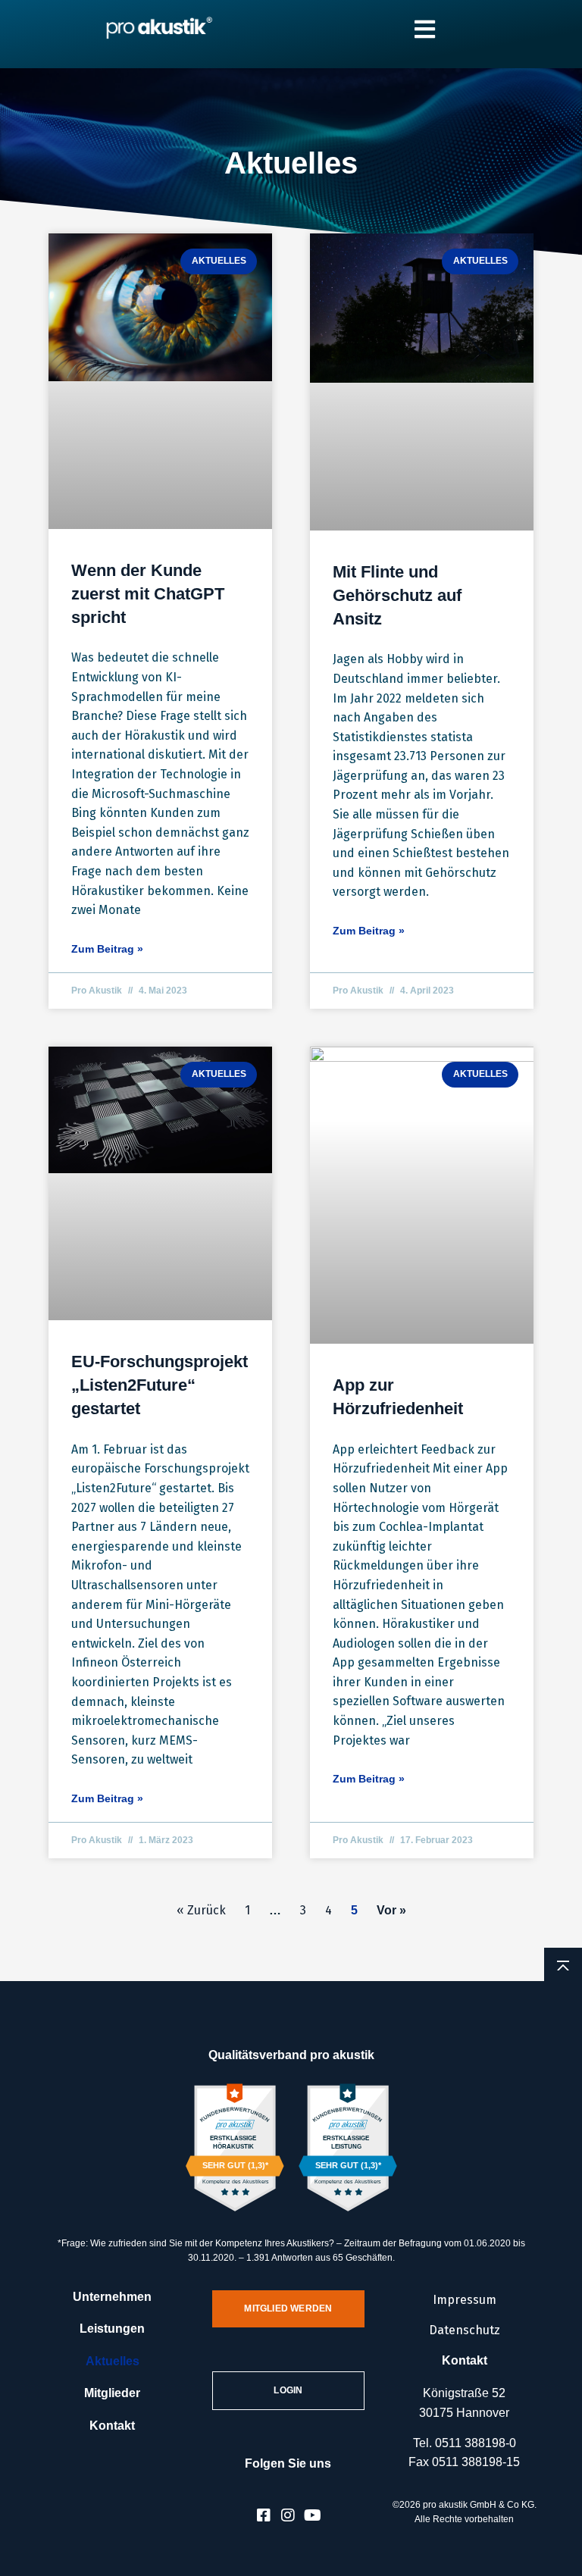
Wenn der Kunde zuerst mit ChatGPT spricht (148, 594)
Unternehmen (112, 2297)
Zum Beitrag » (107, 949)
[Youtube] (312, 2515)
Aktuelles (113, 2361)
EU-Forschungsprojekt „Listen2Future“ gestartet (160, 1385)
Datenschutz (465, 2330)
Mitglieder (112, 2393)
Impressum (465, 2300)
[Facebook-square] (264, 2515)
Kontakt (112, 2426)
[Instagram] (288, 2515)
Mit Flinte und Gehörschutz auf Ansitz (397, 595)
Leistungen (112, 2329)
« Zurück (201, 1910)
